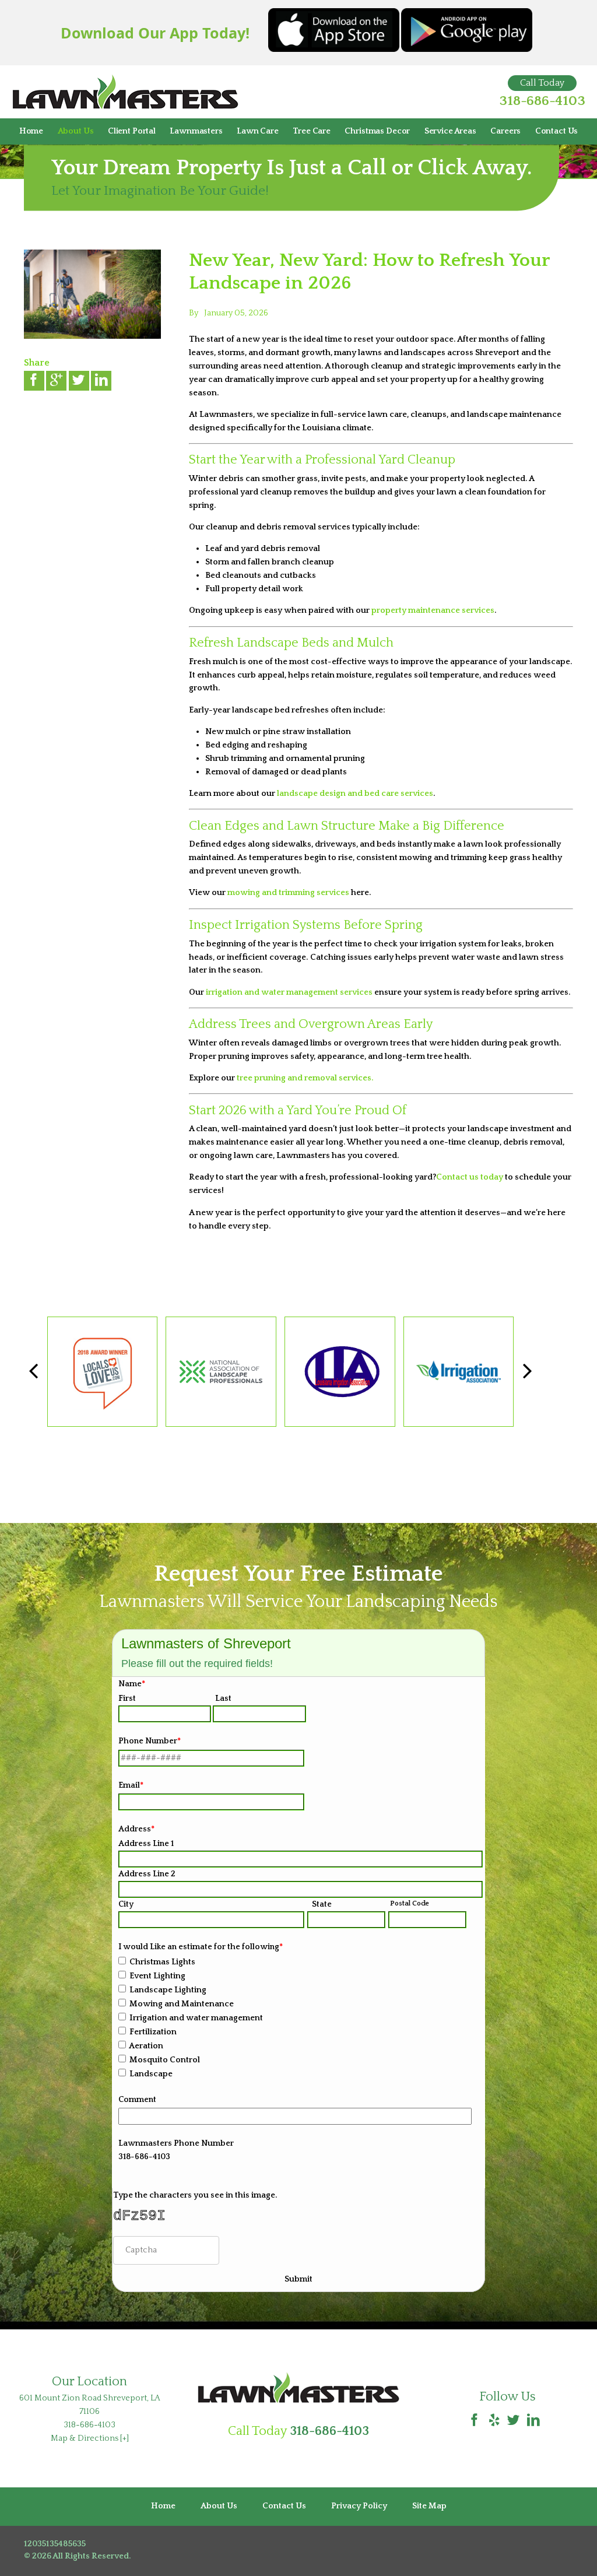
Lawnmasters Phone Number (176, 2143)
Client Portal (132, 131)
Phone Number (150, 1741)
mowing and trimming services (288, 893)
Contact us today (470, 1177)
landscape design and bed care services (354, 794)
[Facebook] (475, 2421)
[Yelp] (494, 2421)
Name (132, 1684)
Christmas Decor (377, 131)
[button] (527, 1372)
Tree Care (312, 131)
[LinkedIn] (533, 2421)
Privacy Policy (359, 2506)
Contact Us (557, 131)
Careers (505, 131)
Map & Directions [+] (90, 2438)
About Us (76, 131)
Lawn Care (258, 131)
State (322, 1904)
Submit (298, 2279)
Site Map (429, 2506)
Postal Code (410, 1903)
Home (31, 131)
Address (136, 1829)
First (127, 1698)
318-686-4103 (542, 101)
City (126, 1904)
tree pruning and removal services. (305, 1078)
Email (131, 1785)
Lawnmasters (196, 131)
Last (223, 1698)
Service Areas (450, 131)
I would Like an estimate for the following (201, 1947)
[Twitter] (514, 2421)
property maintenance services (432, 610)
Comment (137, 2100)
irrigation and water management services (289, 992)
